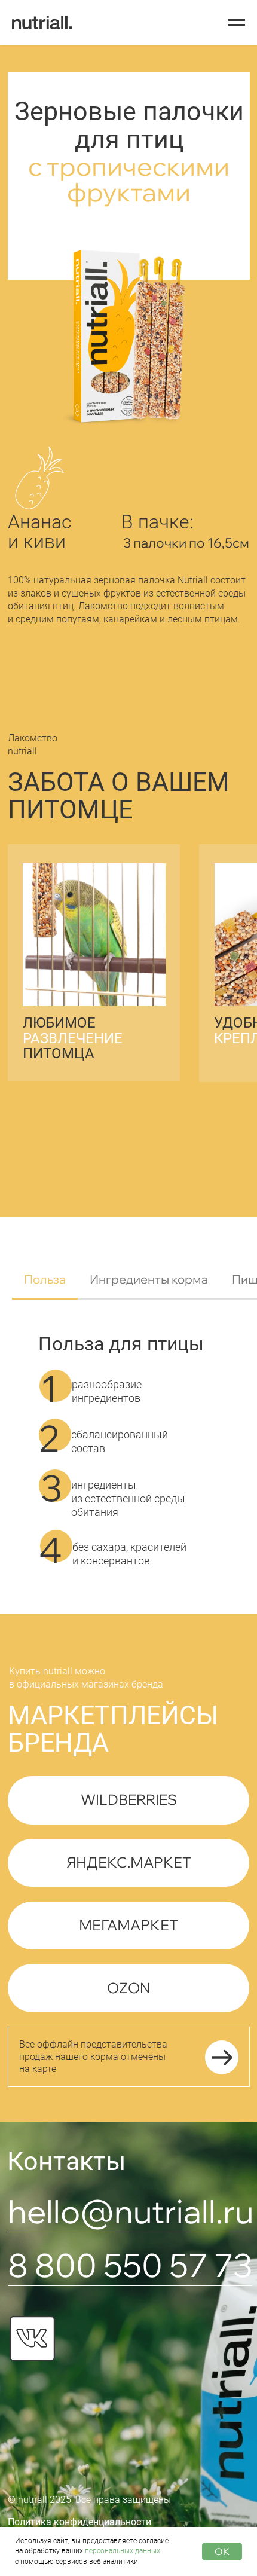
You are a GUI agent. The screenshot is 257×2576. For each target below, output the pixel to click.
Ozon (129, 1988)
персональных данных (123, 2551)
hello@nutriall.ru (131, 2211)
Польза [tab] (45, 1279)
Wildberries (129, 1799)
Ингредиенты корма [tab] (149, 1279)
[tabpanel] (128, 1464)
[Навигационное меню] (237, 23)
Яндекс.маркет (129, 1862)
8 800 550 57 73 (130, 2265)
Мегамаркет (128, 1925)
